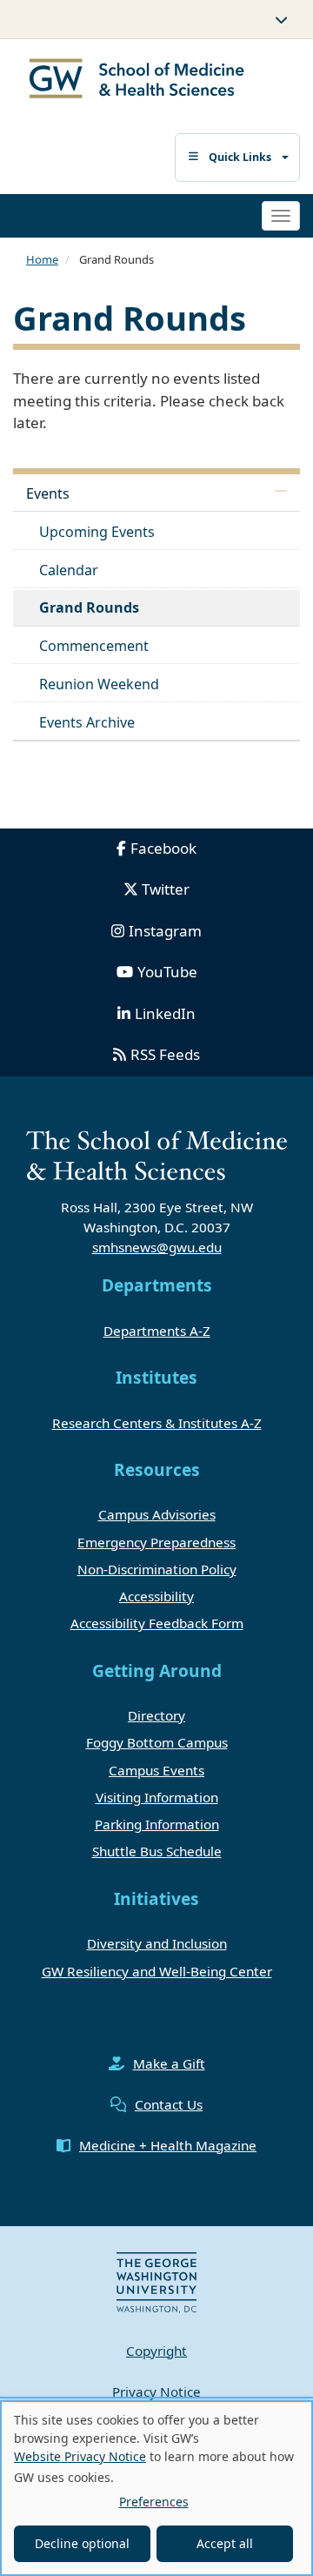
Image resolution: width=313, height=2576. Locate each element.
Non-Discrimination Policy (157, 1569)
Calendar (69, 570)
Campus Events (156, 1770)
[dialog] (156, 2488)
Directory (156, 1715)
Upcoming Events (97, 532)
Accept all (225, 2543)
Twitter (166, 889)
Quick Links (240, 157)
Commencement (94, 646)
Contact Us (169, 2104)
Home (42, 259)
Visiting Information (157, 1797)
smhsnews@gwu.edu (157, 1247)
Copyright (156, 2351)
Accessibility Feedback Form (157, 1623)
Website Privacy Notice (80, 2456)
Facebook (163, 848)
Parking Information (157, 1824)
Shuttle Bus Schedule (157, 1851)
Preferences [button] (154, 2502)
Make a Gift (169, 2063)
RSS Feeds (165, 1054)
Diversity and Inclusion (157, 1943)
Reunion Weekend (99, 684)
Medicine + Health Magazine (168, 2145)
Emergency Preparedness (156, 1542)
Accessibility (156, 1596)
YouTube (167, 972)
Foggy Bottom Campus (157, 1742)
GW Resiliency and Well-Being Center (157, 1971)
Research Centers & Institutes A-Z (157, 1423)
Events (48, 493)
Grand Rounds (89, 607)
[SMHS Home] (137, 80)
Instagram (165, 931)
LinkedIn (165, 1013)
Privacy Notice (156, 2392)
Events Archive (87, 722)
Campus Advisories (157, 1514)
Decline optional (82, 2543)
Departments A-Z (157, 1331)
